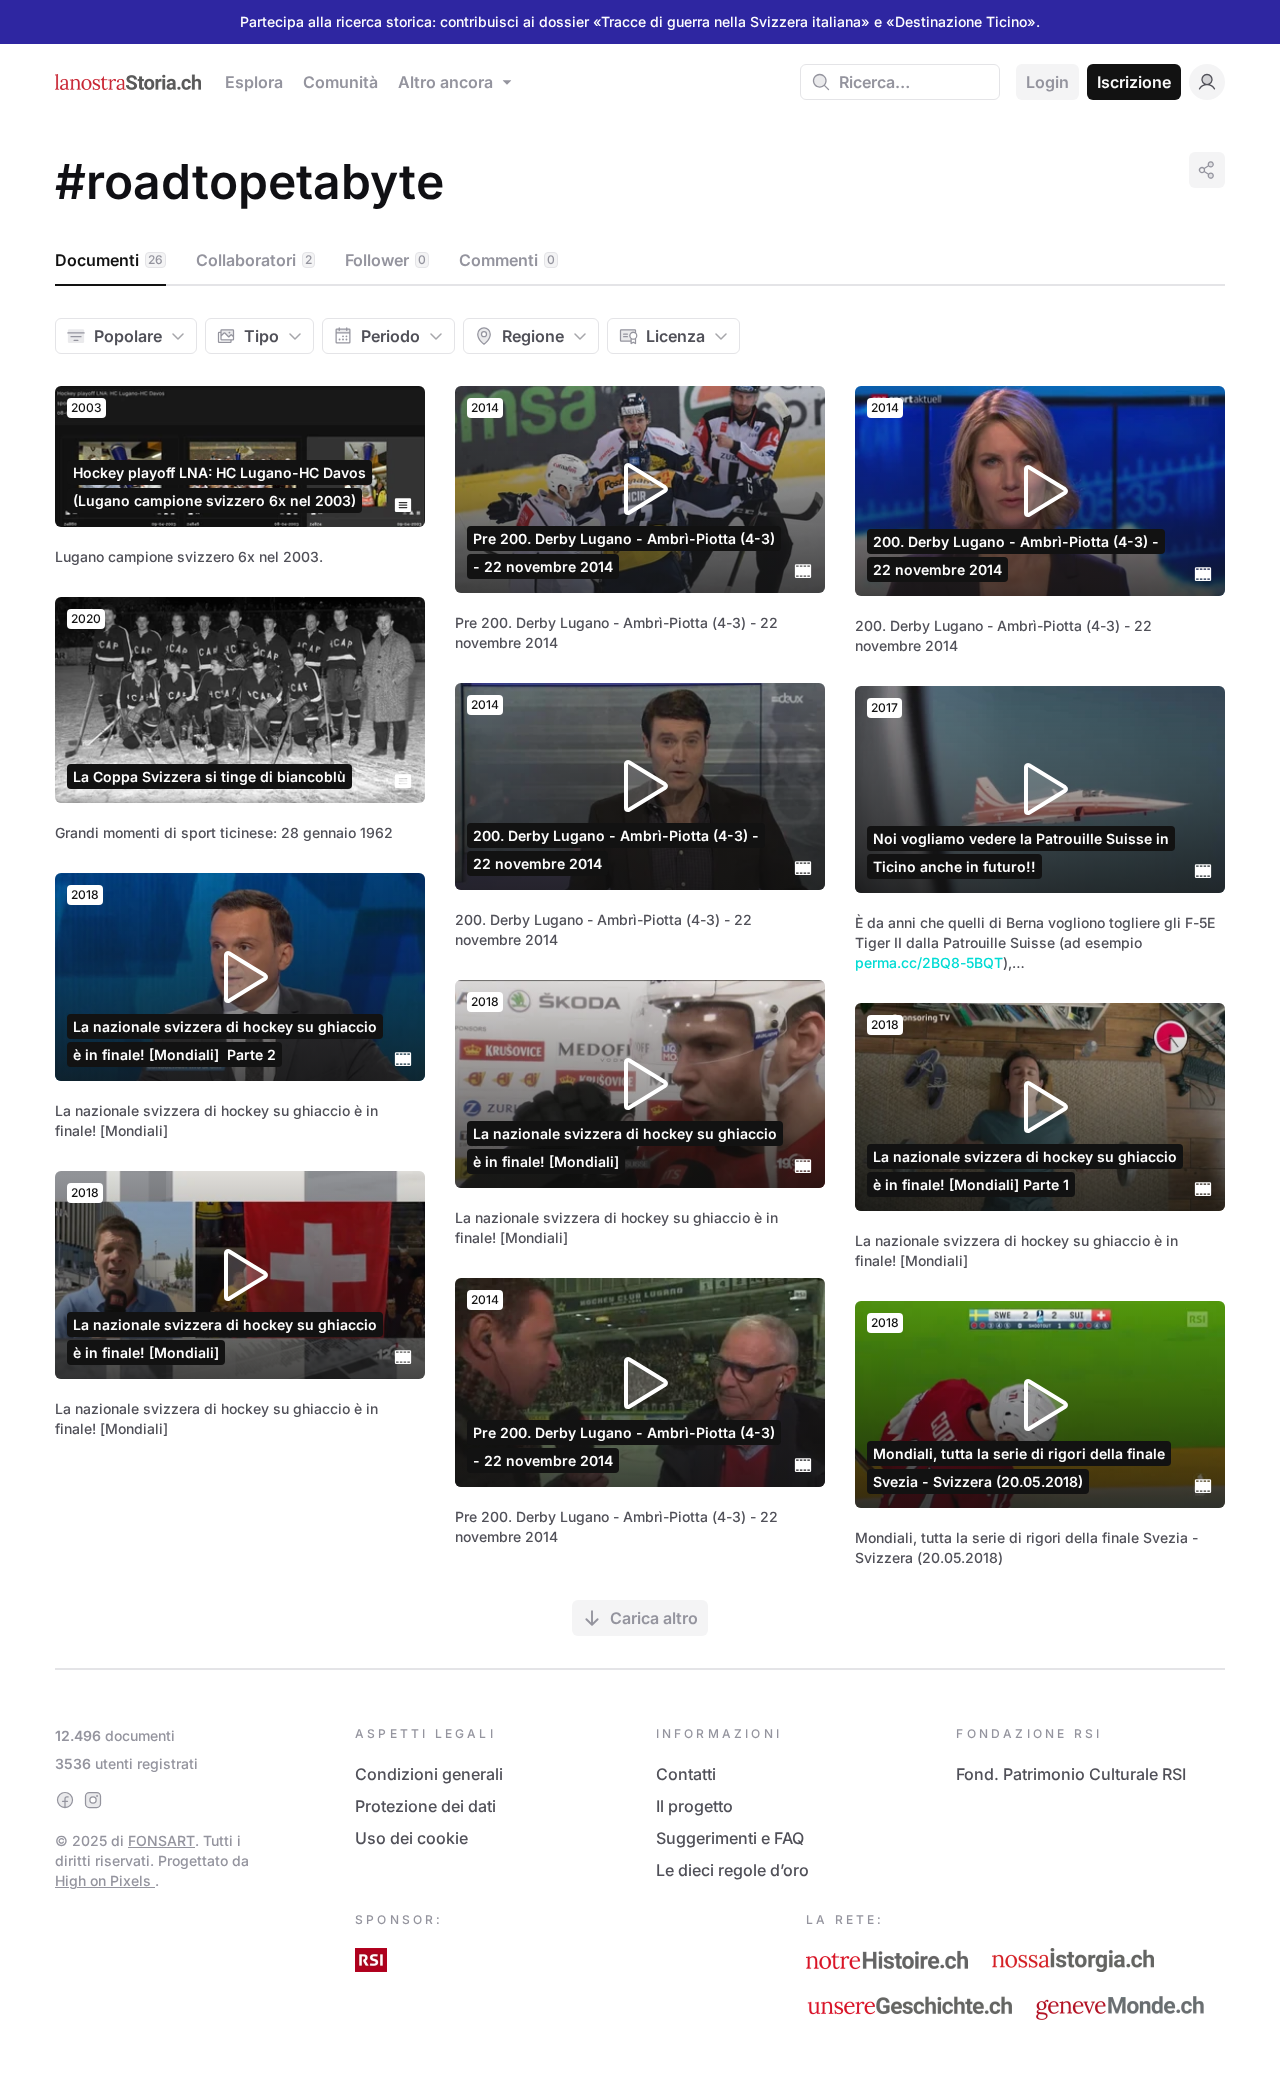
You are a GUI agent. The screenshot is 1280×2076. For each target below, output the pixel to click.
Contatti (686, 1774)
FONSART (161, 1840)
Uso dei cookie (411, 1838)
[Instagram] (93, 1800)
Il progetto (694, 1806)
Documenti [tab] (109, 260)
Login (1047, 82)
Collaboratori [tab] (254, 260)
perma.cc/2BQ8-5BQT (929, 962)
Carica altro (654, 1618)
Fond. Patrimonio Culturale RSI (1071, 1774)
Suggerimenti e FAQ (730, 1838)
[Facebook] (65, 1800)
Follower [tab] (385, 260)
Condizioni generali (429, 1774)
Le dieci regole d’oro (732, 1870)
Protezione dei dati (425, 1806)
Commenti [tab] (507, 260)
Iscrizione (1134, 82)
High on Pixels (105, 1880)
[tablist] (640, 261)
